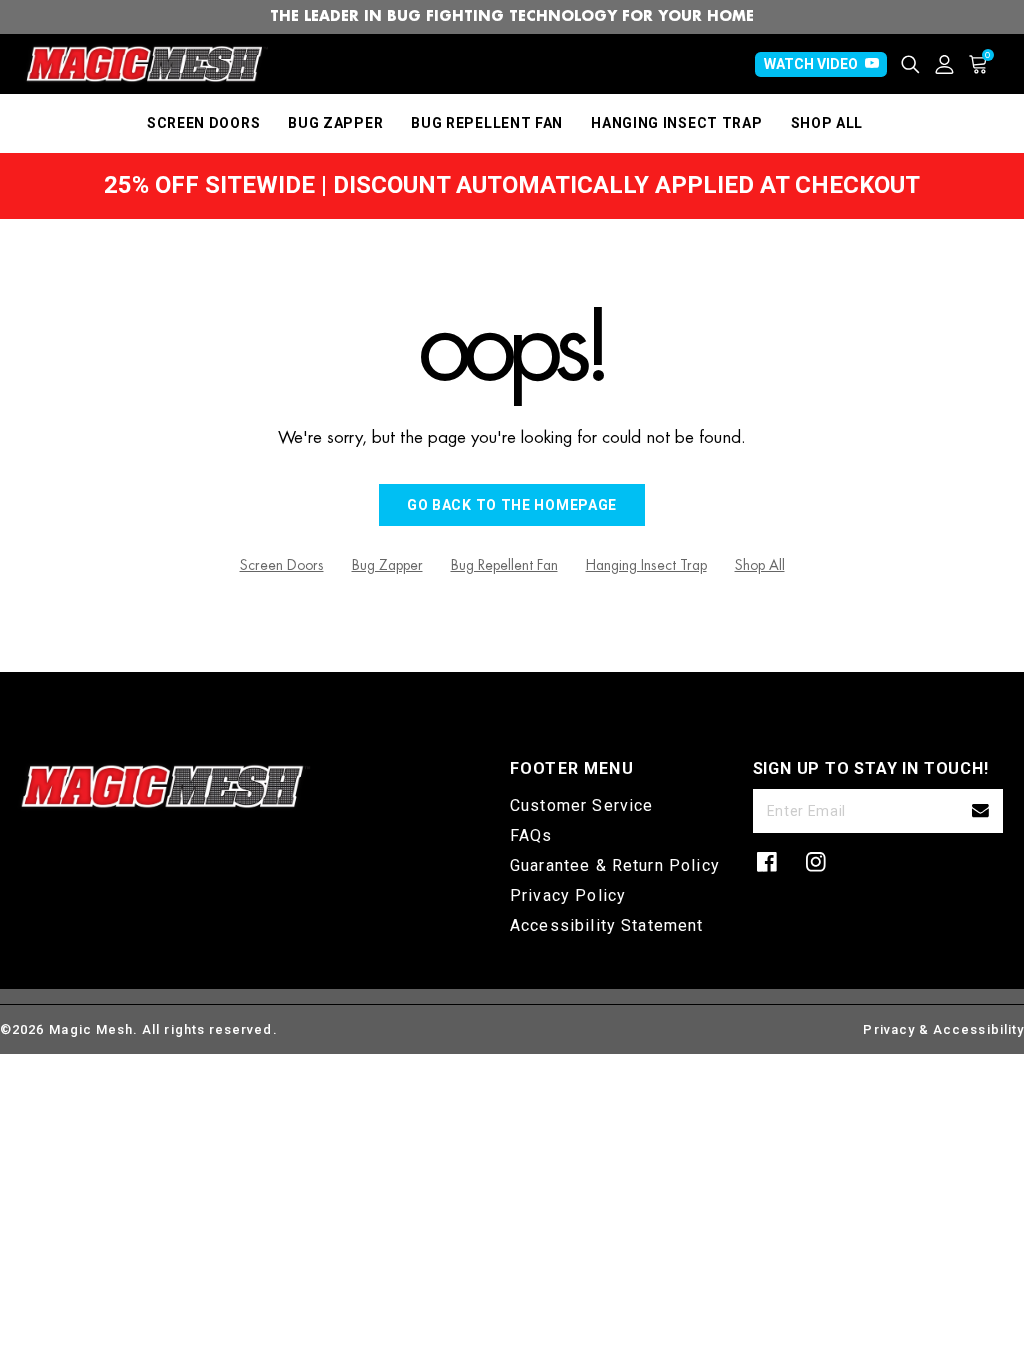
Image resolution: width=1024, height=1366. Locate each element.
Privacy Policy (568, 895)
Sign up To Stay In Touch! (871, 768)
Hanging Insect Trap (646, 565)
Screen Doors (282, 565)
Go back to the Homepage (512, 505)
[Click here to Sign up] (980, 811)
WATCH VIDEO (811, 64)
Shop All (760, 565)
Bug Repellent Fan (504, 565)
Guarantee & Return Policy (615, 865)
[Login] (952, 64)
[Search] (918, 64)
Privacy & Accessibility (943, 1029)
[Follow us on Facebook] (767, 862)
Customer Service (581, 805)
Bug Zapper (387, 565)
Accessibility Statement (607, 925)
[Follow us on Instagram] (816, 862)
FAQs (531, 835)
